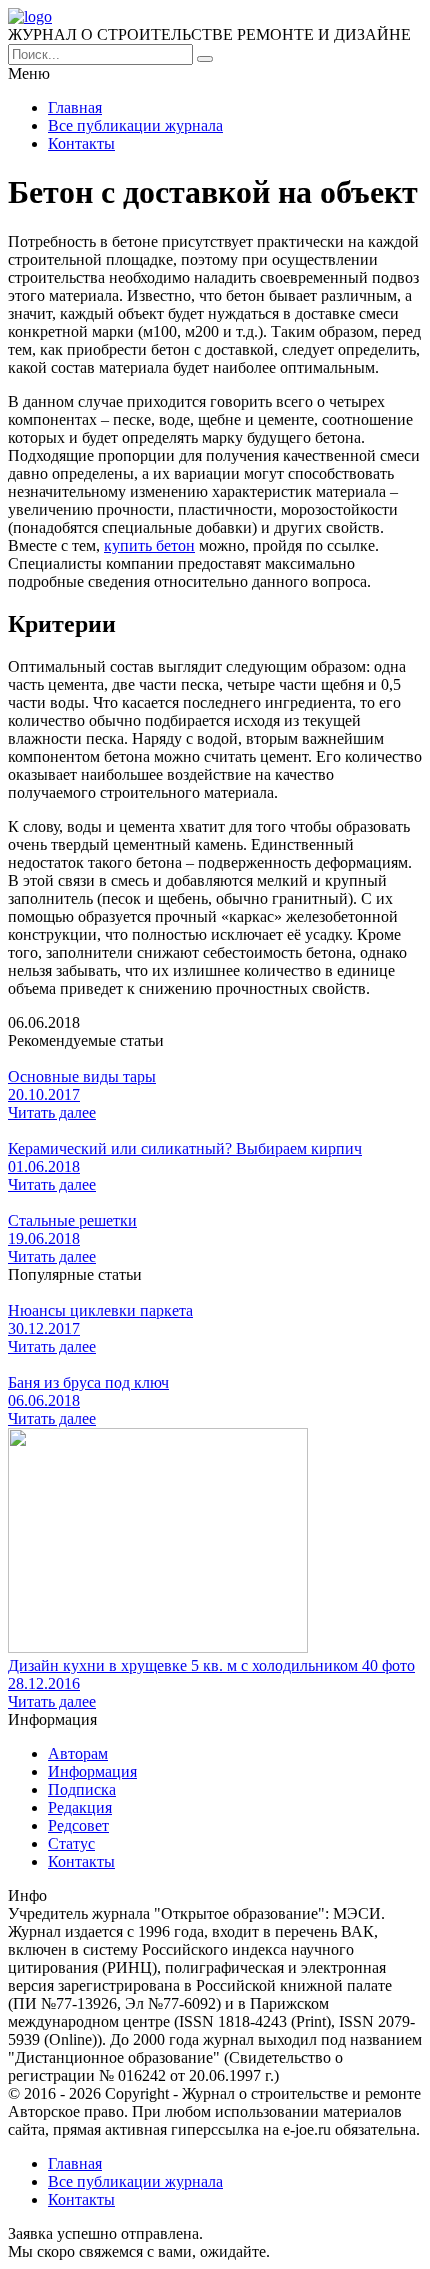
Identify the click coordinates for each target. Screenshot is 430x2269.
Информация (92, 1771)
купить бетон (149, 545)
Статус (71, 1843)
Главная (75, 107)
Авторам (78, 1753)
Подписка (82, 1789)
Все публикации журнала (135, 125)
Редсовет (78, 1825)
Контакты (81, 143)
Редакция (80, 1807)
